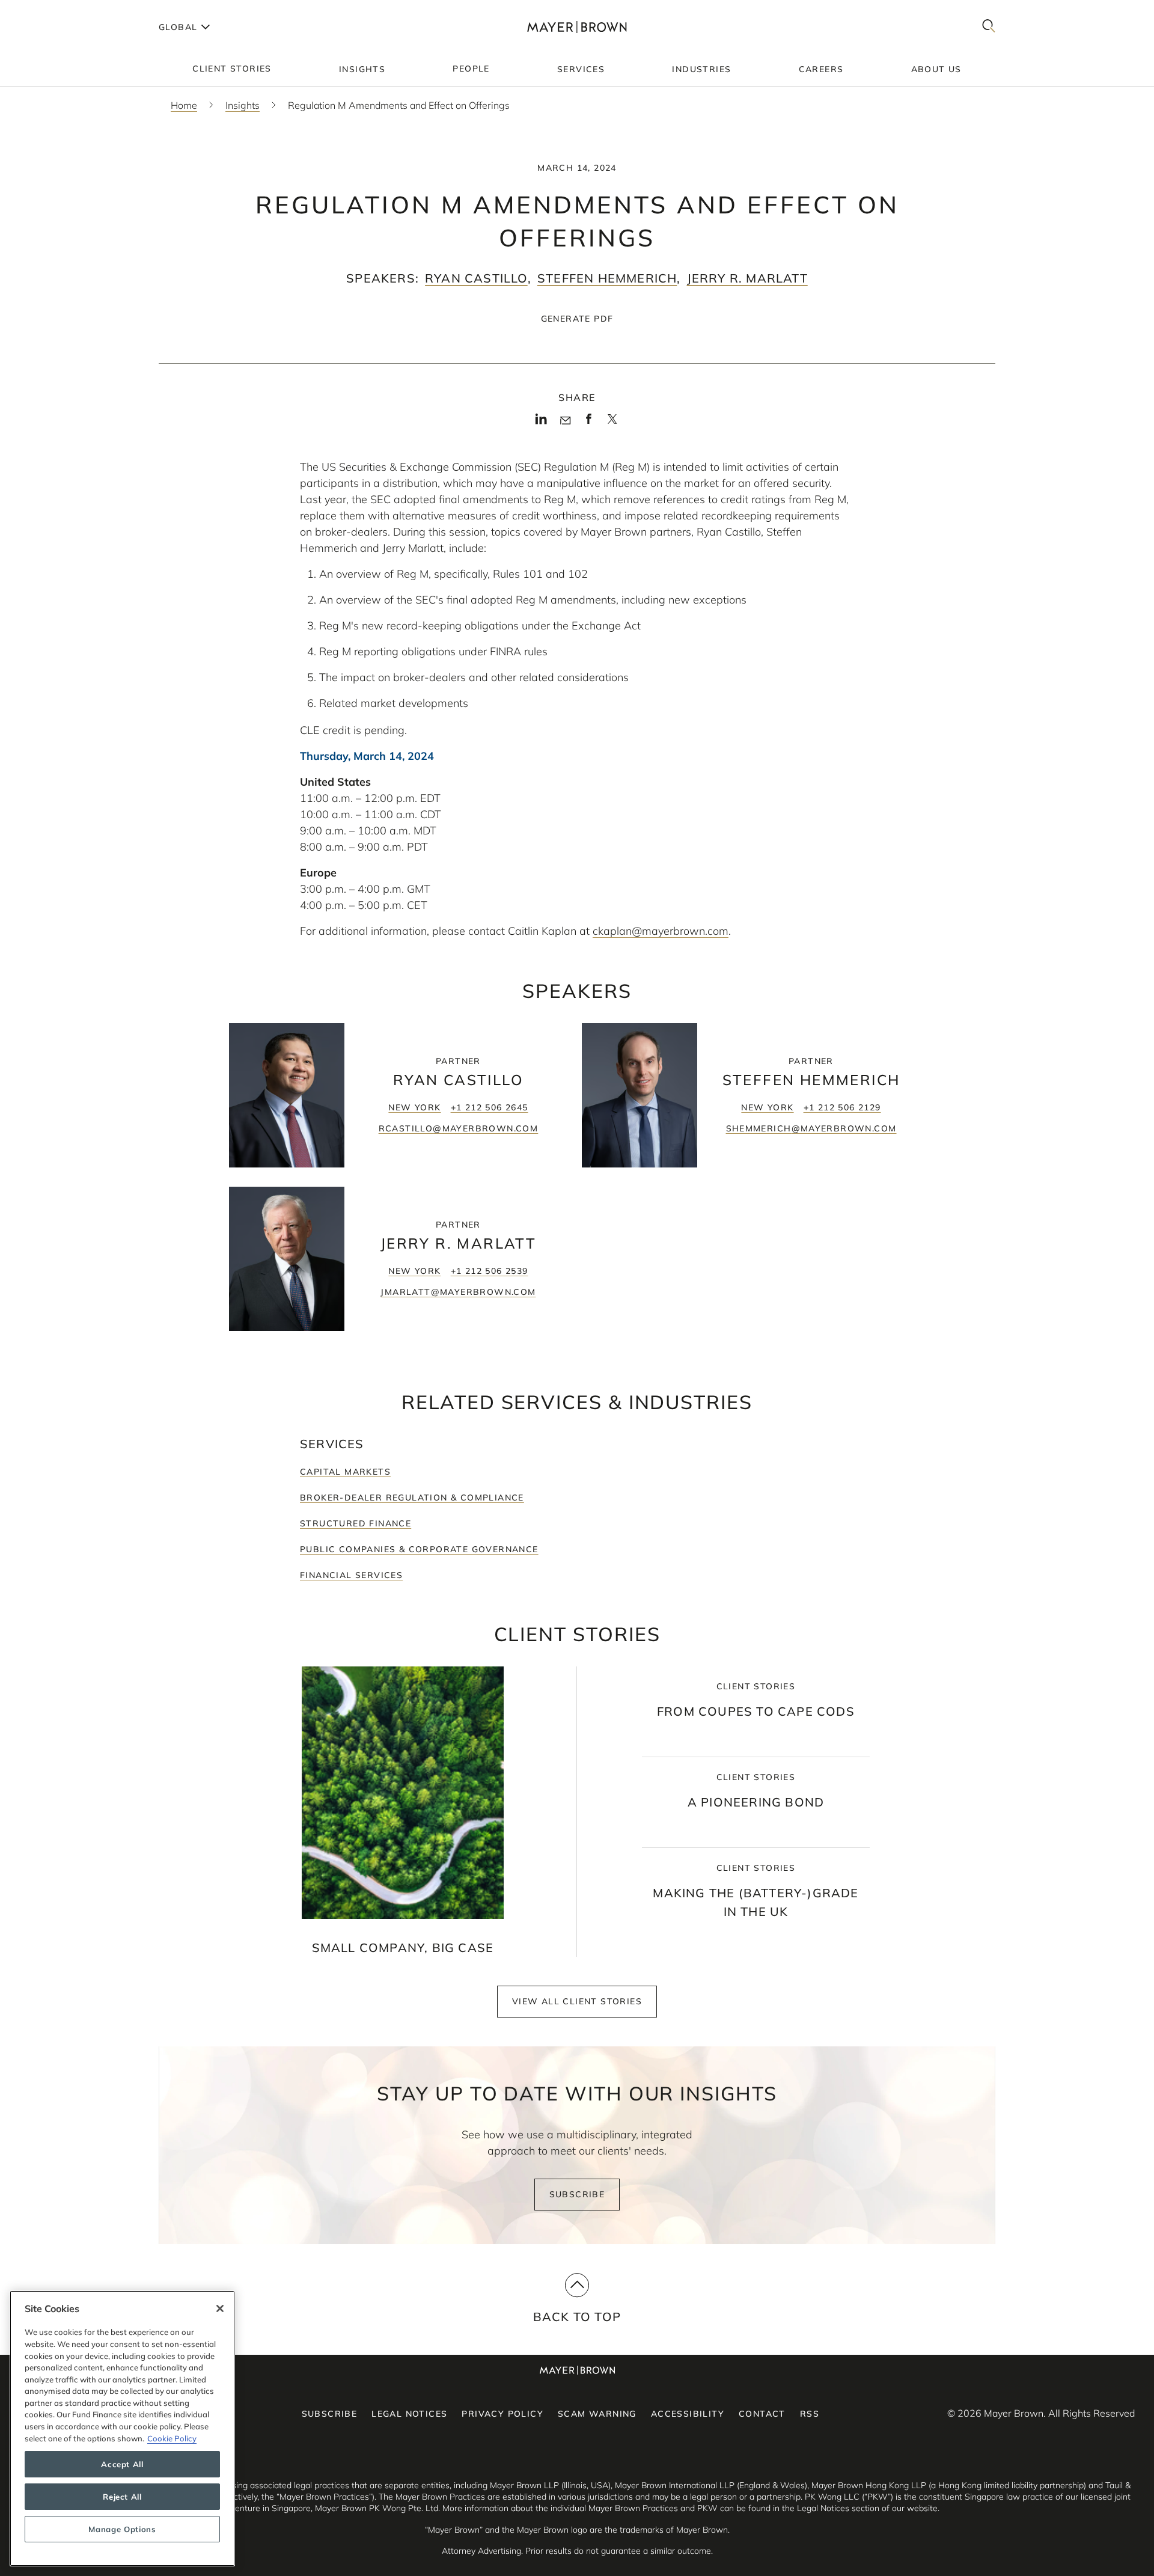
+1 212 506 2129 (842, 1107)
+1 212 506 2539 (490, 1271)
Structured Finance (356, 1523)
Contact (762, 2414)
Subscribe (577, 2194)
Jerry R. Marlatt (747, 278)
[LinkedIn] (541, 423)
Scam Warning (597, 2414)
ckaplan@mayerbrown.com (661, 931)
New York (414, 1107)
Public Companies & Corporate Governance (419, 1549)
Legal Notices (409, 2414)
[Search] (989, 27)
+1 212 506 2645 (490, 1107)
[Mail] (565, 421)
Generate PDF (577, 319)
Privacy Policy (502, 2414)
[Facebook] (589, 423)
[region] (122, 2428)
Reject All (122, 2497)
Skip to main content (59, 10)
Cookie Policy (172, 2438)
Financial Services (351, 1575)
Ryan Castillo (476, 278)
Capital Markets (345, 1472)
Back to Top (577, 2317)
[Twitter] (612, 423)
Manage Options (122, 2529)
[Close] (220, 2308)
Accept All (122, 2464)
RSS (810, 2414)
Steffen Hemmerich (607, 278)
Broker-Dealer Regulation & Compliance (412, 1498)
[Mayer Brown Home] (577, 27)
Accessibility (688, 2414)
